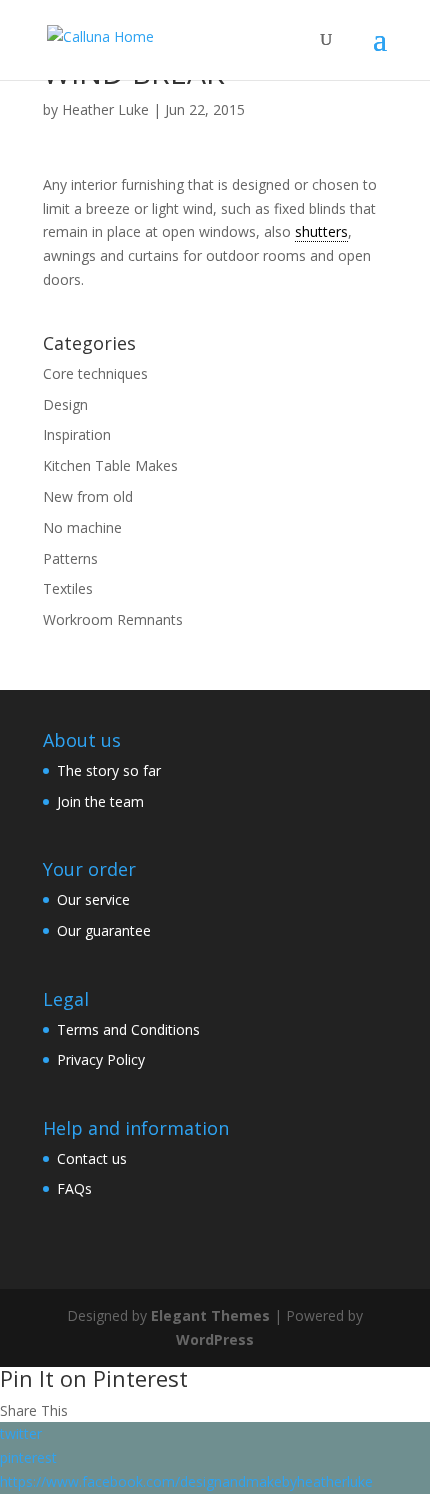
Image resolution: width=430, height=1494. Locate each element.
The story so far (109, 770)
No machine (82, 527)
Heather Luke (105, 109)
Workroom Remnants (113, 619)
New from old (88, 496)
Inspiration (77, 434)
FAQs (74, 1188)
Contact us (92, 1158)
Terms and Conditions (128, 1029)
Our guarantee (104, 930)
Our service (93, 899)
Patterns (70, 558)
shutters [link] (321, 231)
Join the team (100, 801)
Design (65, 404)
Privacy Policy (101, 1059)
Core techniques (95, 373)
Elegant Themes (210, 1315)
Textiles (68, 588)
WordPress (215, 1339)
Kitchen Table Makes (110, 465)
